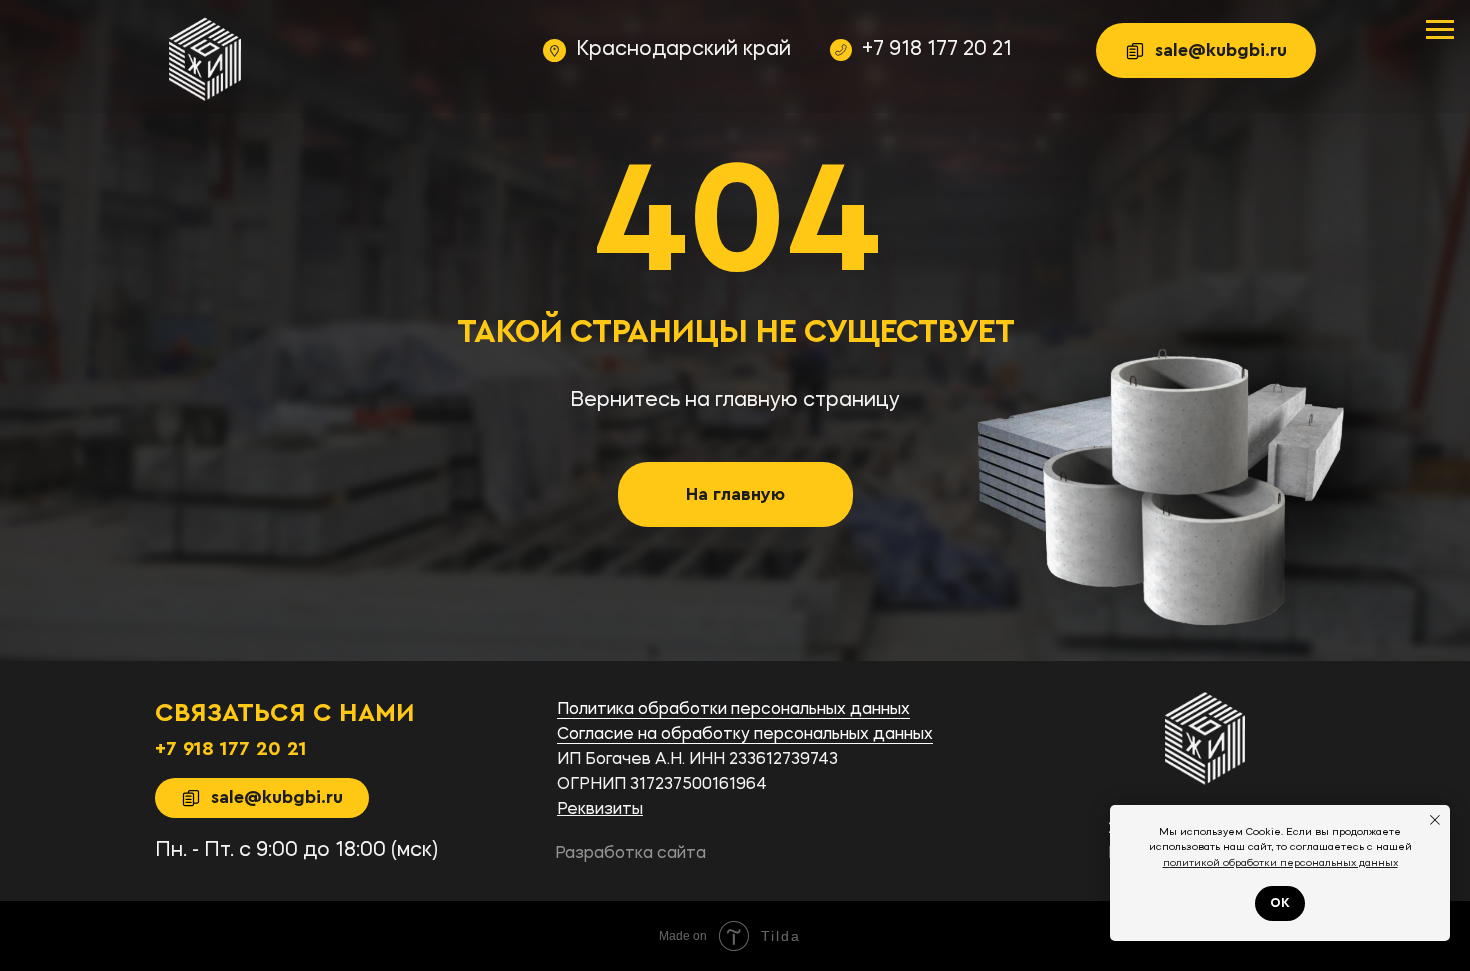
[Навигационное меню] (1440, 30)
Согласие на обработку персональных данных (745, 735)
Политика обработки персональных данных (733, 710)
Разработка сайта (630, 854)
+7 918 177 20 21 (937, 50)
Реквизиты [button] (600, 810)
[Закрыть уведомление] (1435, 820)
